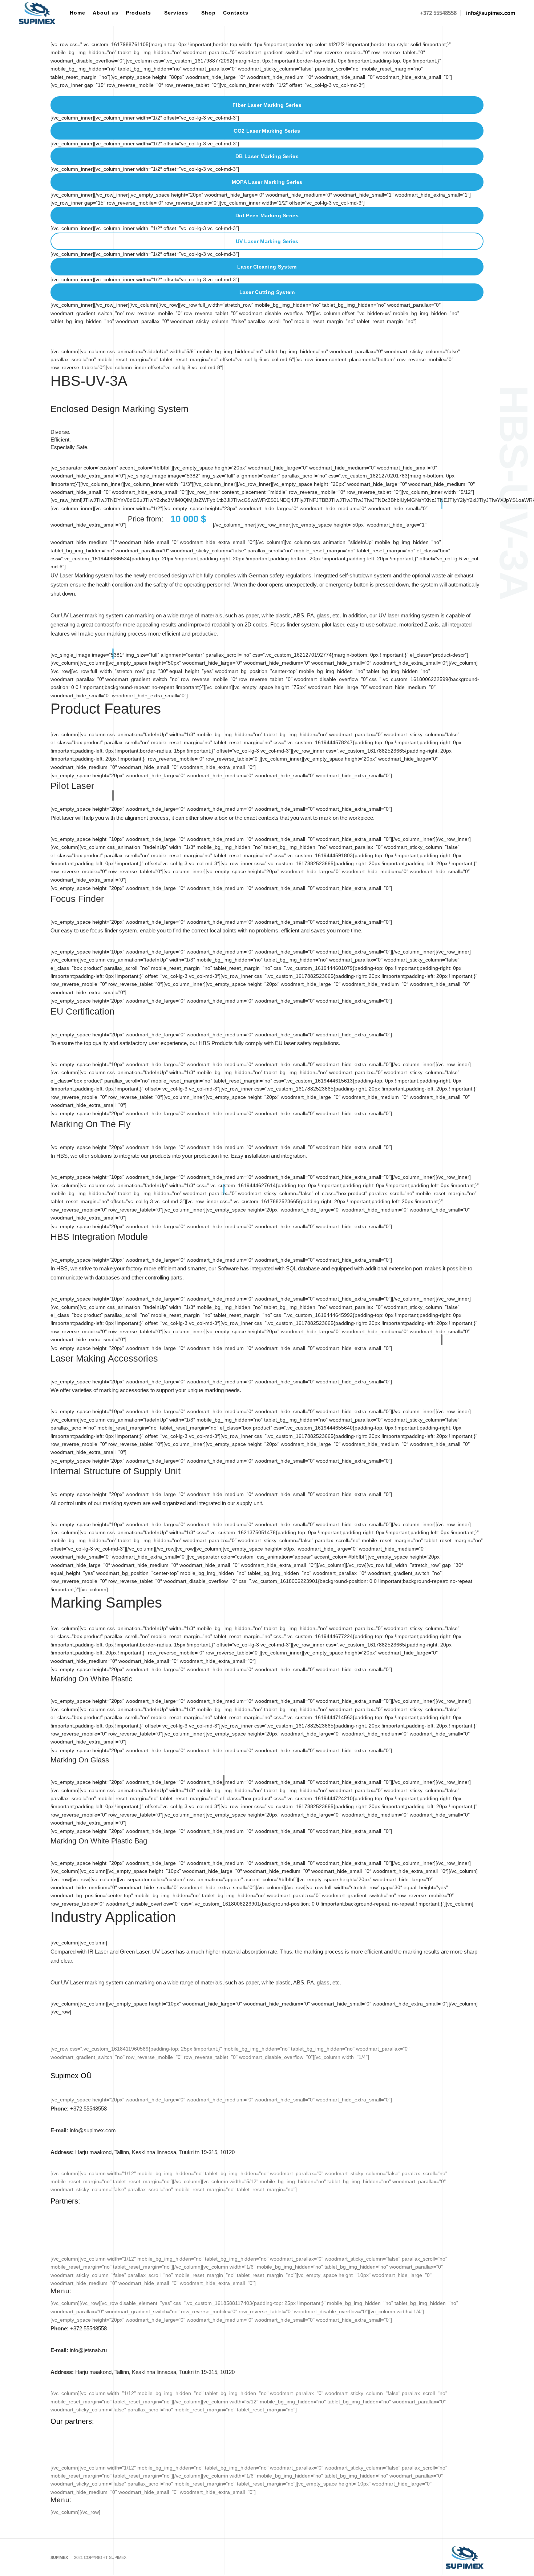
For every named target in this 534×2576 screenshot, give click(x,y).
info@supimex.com (83, 2130)
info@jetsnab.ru (79, 2350)
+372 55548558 (79, 2109)
